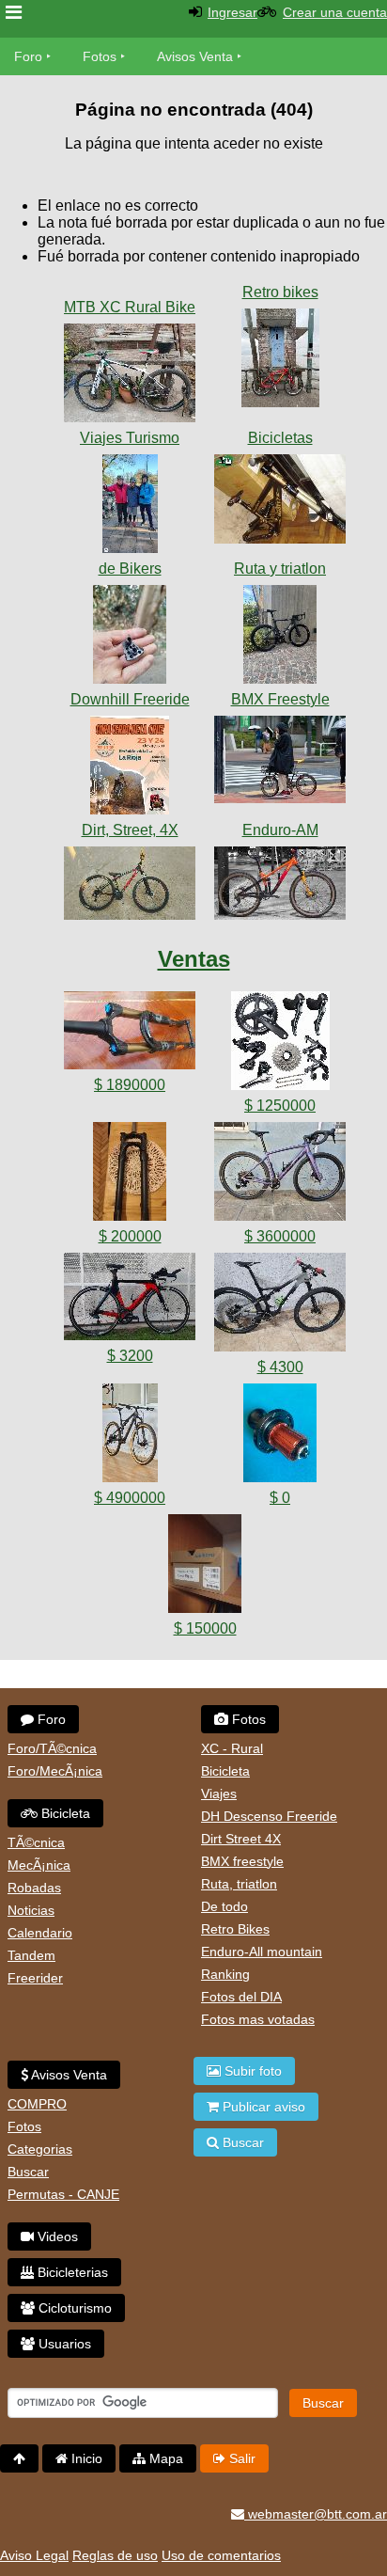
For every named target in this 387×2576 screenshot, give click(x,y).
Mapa (164, 2458)
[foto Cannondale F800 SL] (280, 362)
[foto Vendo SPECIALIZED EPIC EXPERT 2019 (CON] (130, 1437)
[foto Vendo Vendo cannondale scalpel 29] (280, 1306)
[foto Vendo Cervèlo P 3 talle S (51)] (130, 1300)
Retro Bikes (235, 1929)
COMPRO (37, 2104)
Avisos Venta (195, 56)
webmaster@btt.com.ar (316, 2514)
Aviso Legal (34, 2555)
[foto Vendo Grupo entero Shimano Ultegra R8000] (280, 1044)
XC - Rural (232, 1748)
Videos (56, 2236)
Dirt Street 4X (241, 1839)
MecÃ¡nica (39, 1865)
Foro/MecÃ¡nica (55, 1771)
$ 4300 (280, 1367)
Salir (240, 2458)
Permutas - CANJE (63, 2194)
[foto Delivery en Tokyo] (280, 763)
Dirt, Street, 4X (130, 830)
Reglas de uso (115, 2555)
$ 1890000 (130, 1085)
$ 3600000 (280, 1236)
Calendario (40, 1933)
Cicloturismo (73, 2308)
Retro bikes (280, 292)
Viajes (219, 1794)
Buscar (28, 2172)
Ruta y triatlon (280, 569)
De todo (224, 1906)
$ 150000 (205, 1628)
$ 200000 (130, 1236)
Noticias (31, 1910)
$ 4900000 (130, 1498)
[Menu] (14, 13)
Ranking (225, 1974)
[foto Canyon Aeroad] (280, 638)
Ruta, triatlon (239, 1884)
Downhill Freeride (130, 699)
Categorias (40, 2149)
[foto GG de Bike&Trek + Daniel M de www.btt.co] (130, 507)
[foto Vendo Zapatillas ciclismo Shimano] (205, 1567)
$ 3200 (130, 1356)
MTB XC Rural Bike (130, 307)
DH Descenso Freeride (269, 1816)
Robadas (34, 1888)
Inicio (85, 2458)
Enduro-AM (280, 830)
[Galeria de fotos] (130, 288)
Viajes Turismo (130, 438)
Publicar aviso (262, 2107)
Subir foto (251, 2071)
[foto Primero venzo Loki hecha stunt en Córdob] (130, 887)
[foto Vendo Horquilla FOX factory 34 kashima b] (130, 1034)
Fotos (100, 56)
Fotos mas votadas (258, 2019)
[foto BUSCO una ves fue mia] (280, 503)
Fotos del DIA (241, 1997)
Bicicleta (64, 1813)
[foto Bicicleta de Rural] (130, 377)
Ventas (194, 959)
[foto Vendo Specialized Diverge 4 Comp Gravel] (280, 1175)
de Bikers (130, 569)
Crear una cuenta (335, 12)
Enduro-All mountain (262, 1952)
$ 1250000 (280, 1106)
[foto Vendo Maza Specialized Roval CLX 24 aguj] (280, 1437)
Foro (28, 56)
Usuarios (63, 2344)
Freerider (35, 1978)
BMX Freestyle (280, 699)
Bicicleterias (71, 2272)
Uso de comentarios (221, 2555)
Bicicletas (280, 438)
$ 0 (280, 1498)
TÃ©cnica (36, 1842)
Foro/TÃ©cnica (52, 1748)
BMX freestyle (242, 1861)
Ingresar (232, 12)
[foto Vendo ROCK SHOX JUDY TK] (130, 1175)
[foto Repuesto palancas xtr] (130, 638)
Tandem (31, 1955)
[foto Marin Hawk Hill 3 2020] (280, 887)
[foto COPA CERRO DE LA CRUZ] (130, 769)
